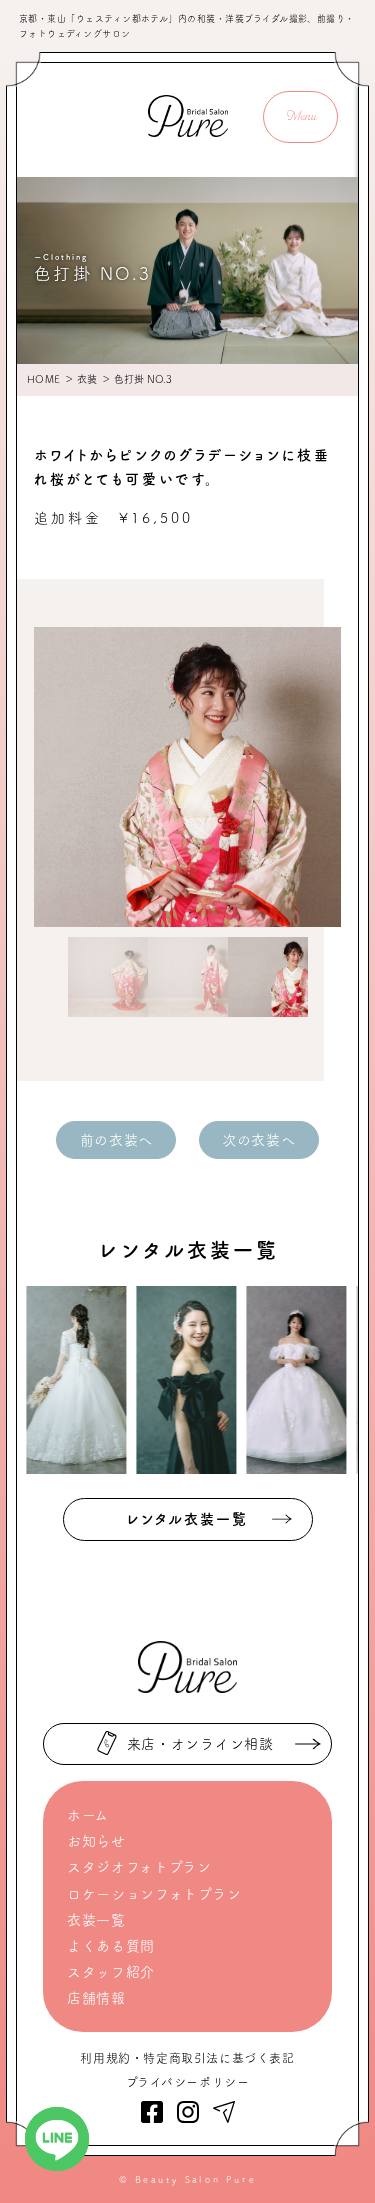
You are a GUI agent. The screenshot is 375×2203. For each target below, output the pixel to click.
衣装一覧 (96, 1920)
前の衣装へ (117, 1140)
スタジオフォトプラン (139, 1867)
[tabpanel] (188, 777)
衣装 (87, 379)
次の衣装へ (259, 1140)
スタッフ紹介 (111, 1972)
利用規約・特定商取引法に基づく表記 (187, 2058)
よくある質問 (111, 1946)
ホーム (88, 1815)
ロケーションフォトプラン (154, 1894)
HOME (44, 379)
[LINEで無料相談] (57, 2139)
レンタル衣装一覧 (187, 1519)
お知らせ (96, 1841)
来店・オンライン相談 (200, 1744)
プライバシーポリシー (188, 2082)
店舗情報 (96, 1998)
